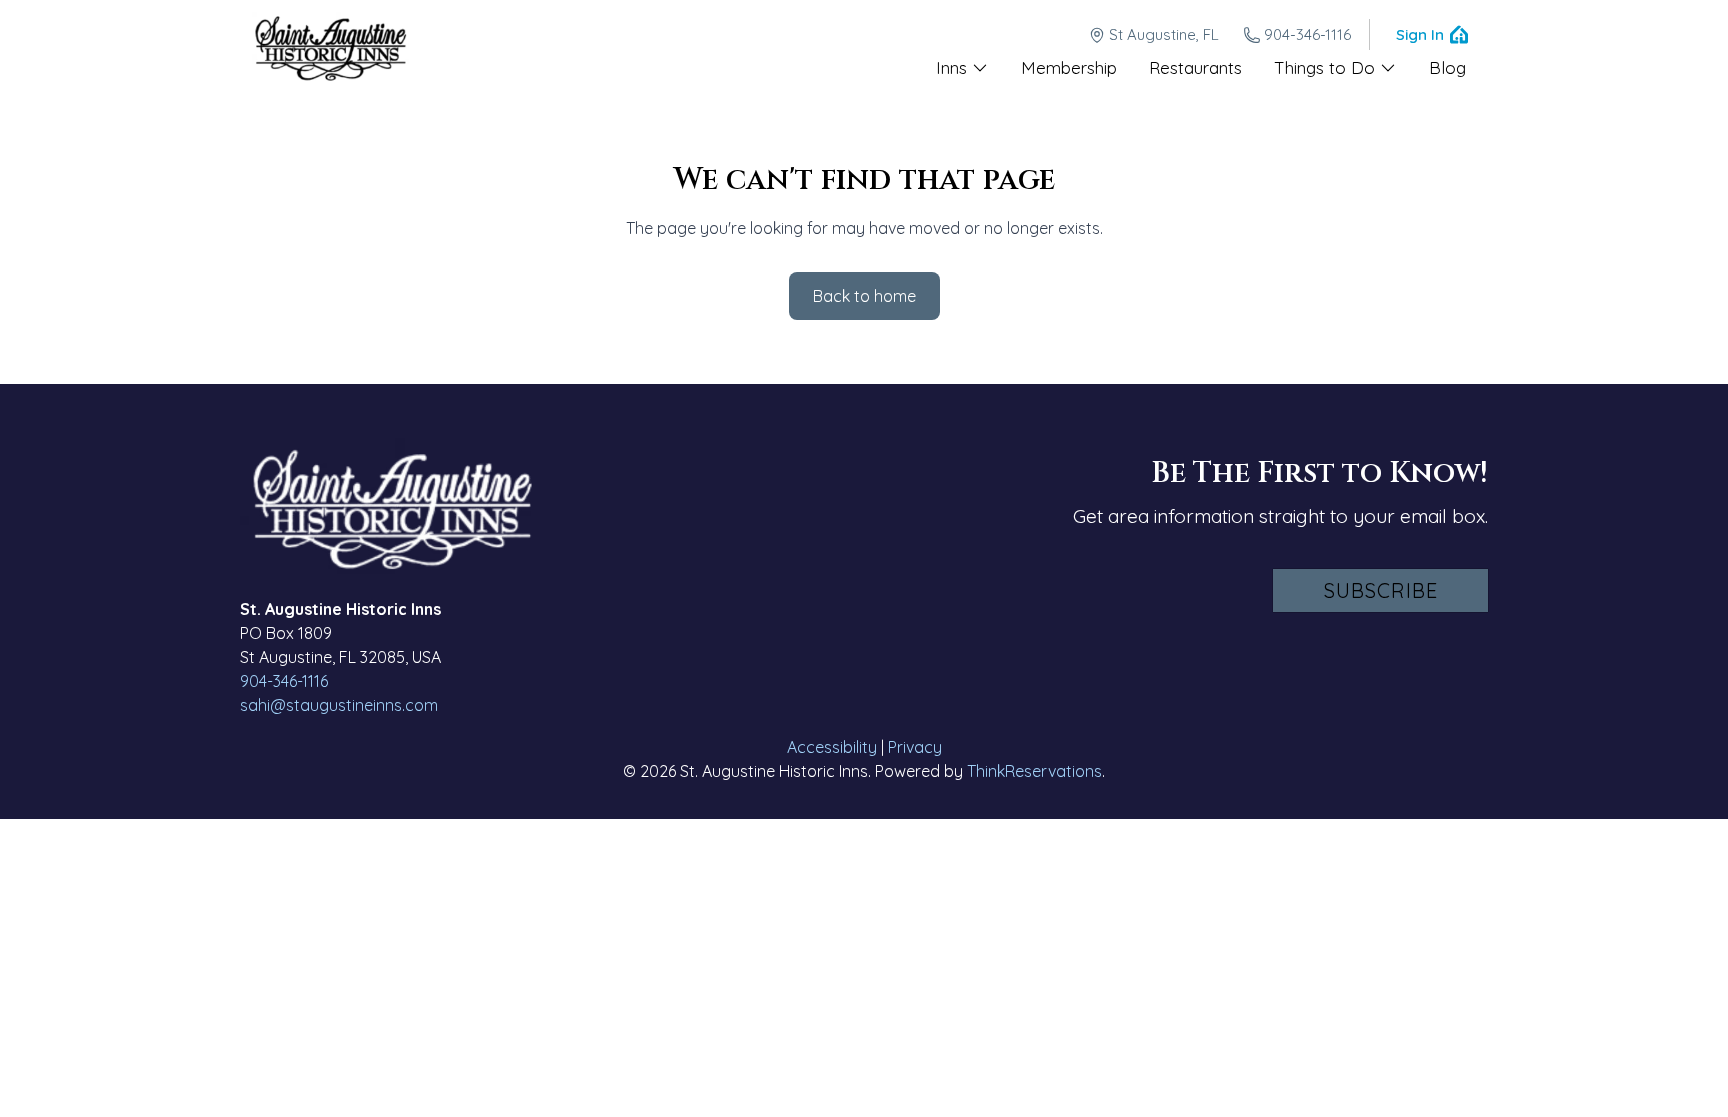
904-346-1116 (1307, 34)
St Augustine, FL (1164, 34)
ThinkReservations (1034, 771)
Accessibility (832, 747)
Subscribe (1381, 590)
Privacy (915, 747)
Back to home (864, 296)
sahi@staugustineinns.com (339, 705)
